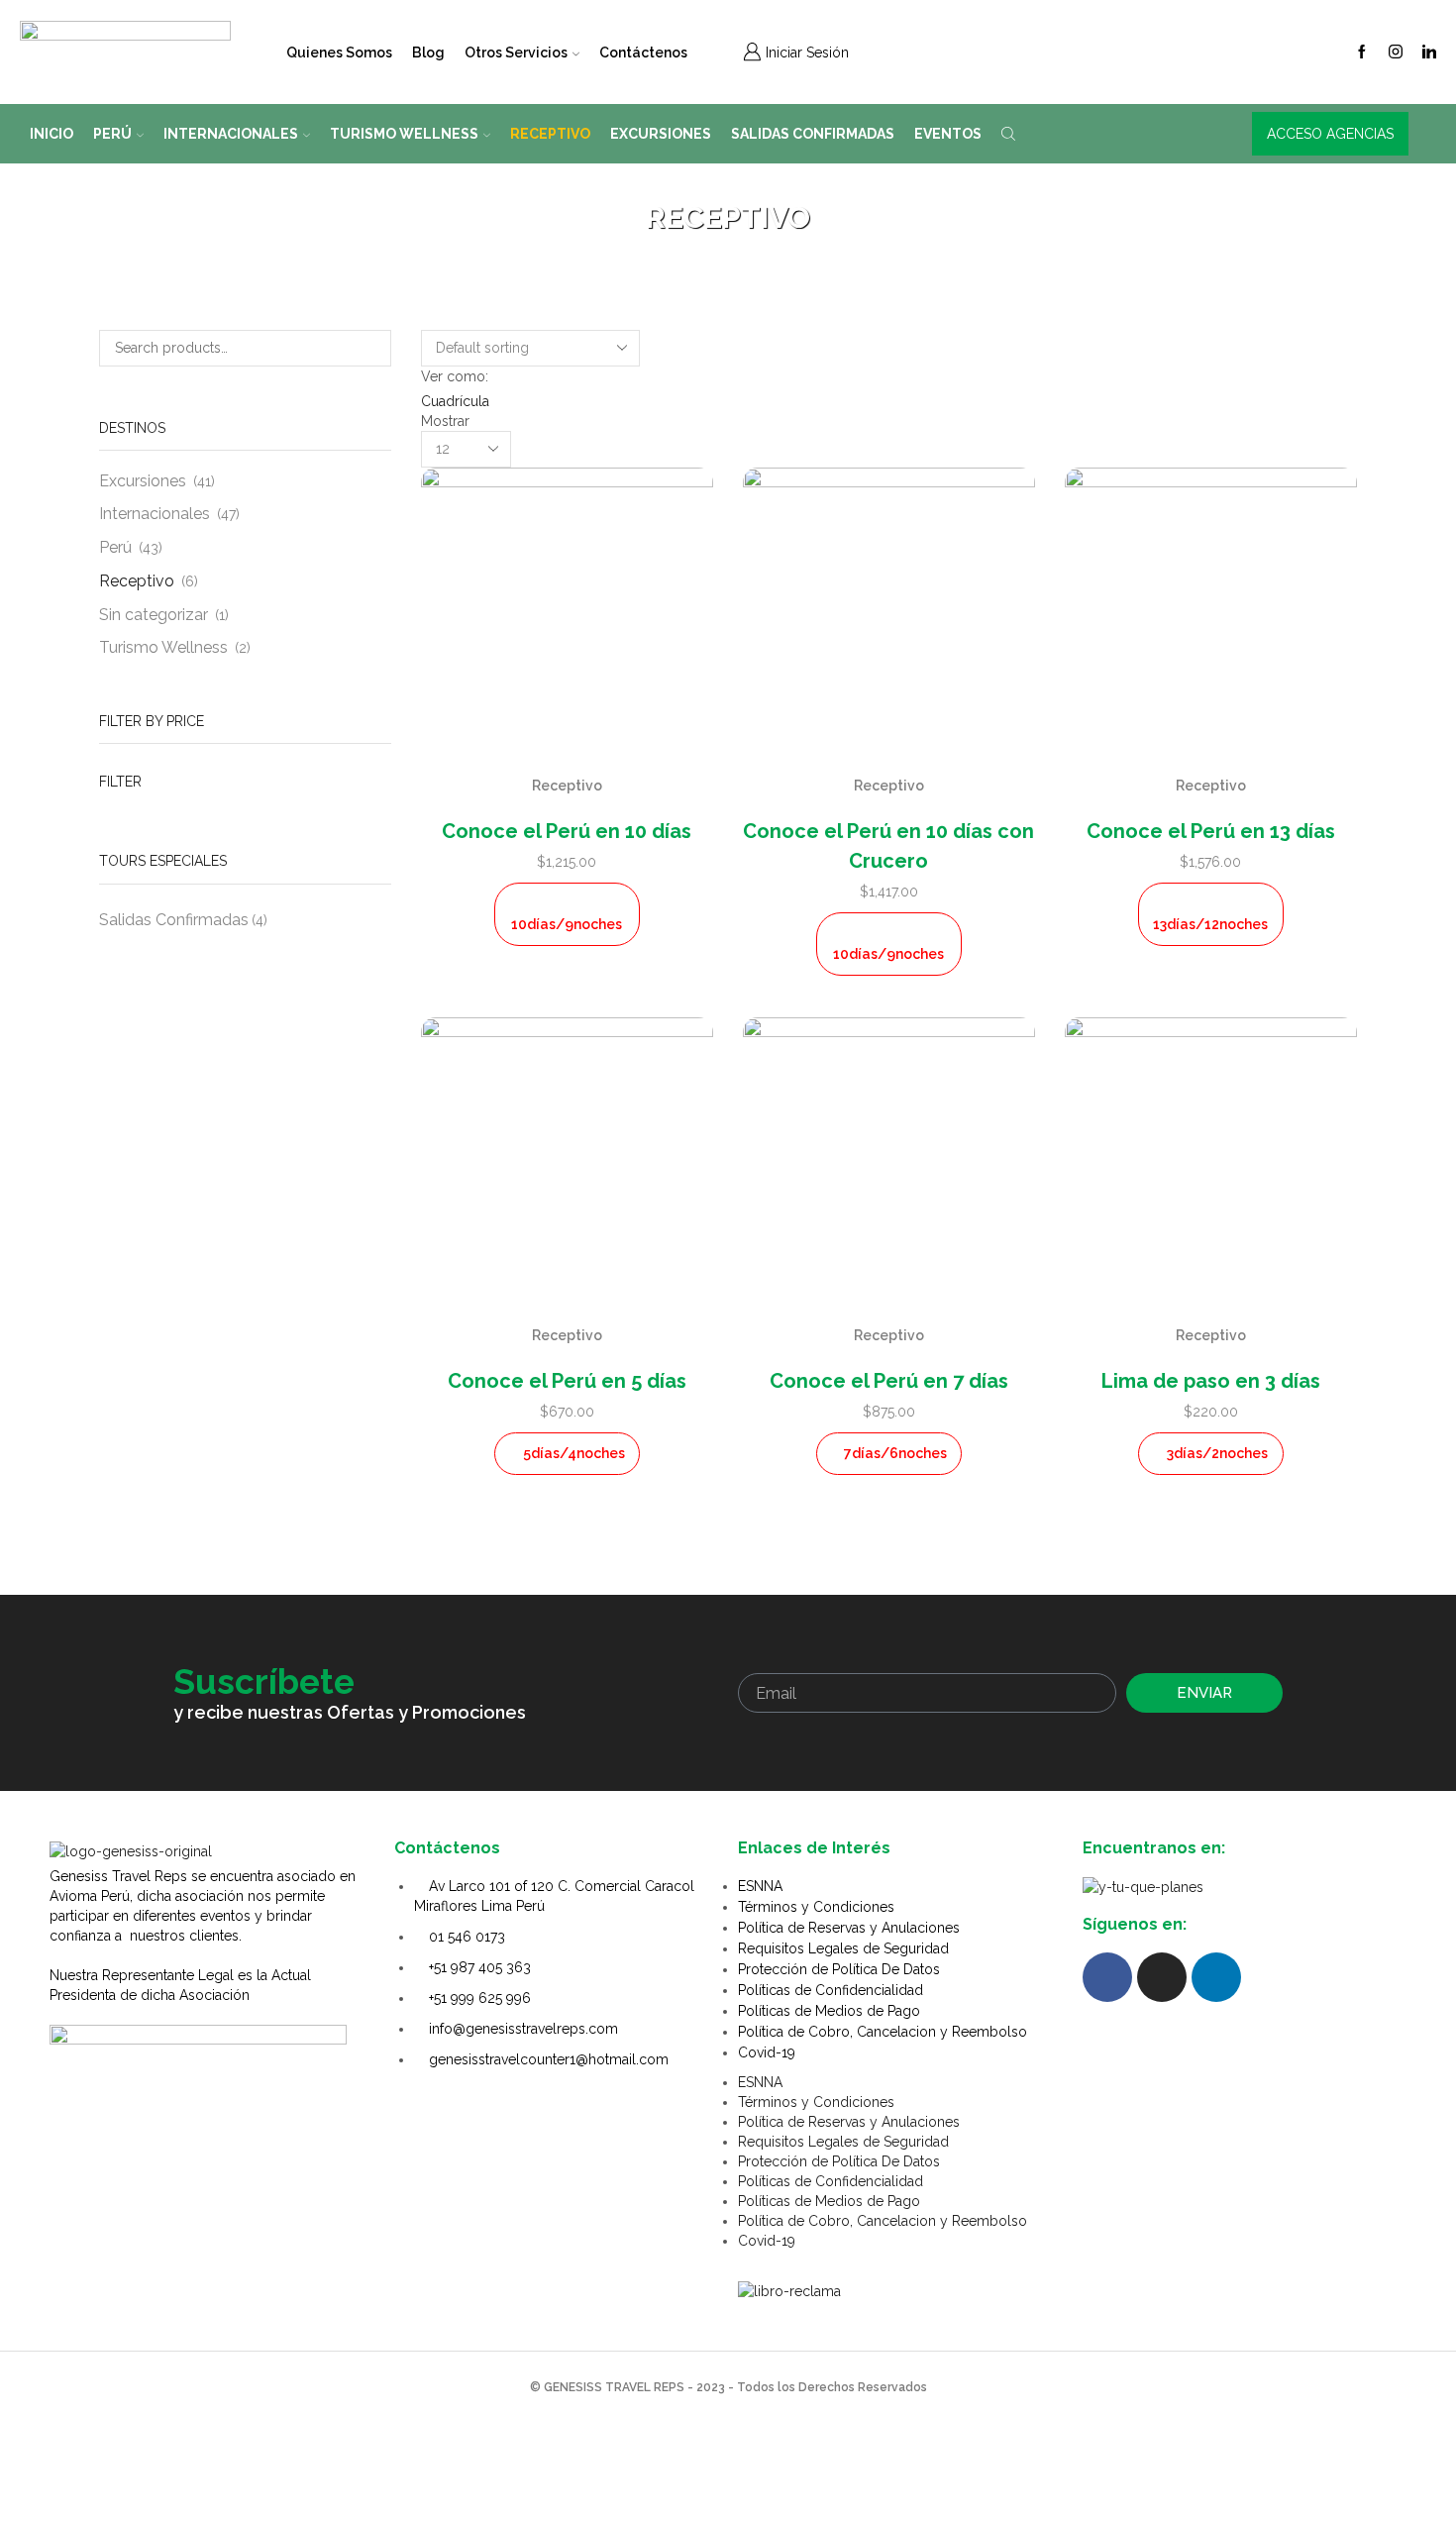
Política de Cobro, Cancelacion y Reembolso (883, 2032)
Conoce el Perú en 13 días (1211, 831)
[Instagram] (1396, 53)
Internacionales (231, 134)
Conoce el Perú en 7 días (889, 1381)
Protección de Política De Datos (839, 1969)
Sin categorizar (154, 615)
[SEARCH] (373, 348)
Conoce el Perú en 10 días (567, 831)
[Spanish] (995, 50)
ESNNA (760, 1886)
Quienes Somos (339, 53)
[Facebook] (1362, 53)
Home (698, 190)
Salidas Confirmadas (813, 134)
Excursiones (661, 134)
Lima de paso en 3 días (1211, 1381)
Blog (428, 53)
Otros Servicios (516, 53)
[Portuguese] (1073, 50)
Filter (120, 782)
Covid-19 (767, 2052)
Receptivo (550, 134)
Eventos (948, 134)
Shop (751, 190)
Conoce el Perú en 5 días (567, 1381)
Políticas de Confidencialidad (831, 1990)
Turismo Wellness (404, 134)
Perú (112, 134)
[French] (1047, 50)
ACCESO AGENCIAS (1330, 134)
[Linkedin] (1429, 53)
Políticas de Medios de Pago (829, 2011)
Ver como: (455, 376)
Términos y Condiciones (816, 1907)
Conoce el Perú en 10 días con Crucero (888, 846)
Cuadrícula (455, 401)
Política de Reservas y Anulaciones (849, 1928)
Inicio (52, 134)
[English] (1021, 50)
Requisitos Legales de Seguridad (843, 1948)
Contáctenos (643, 53)
